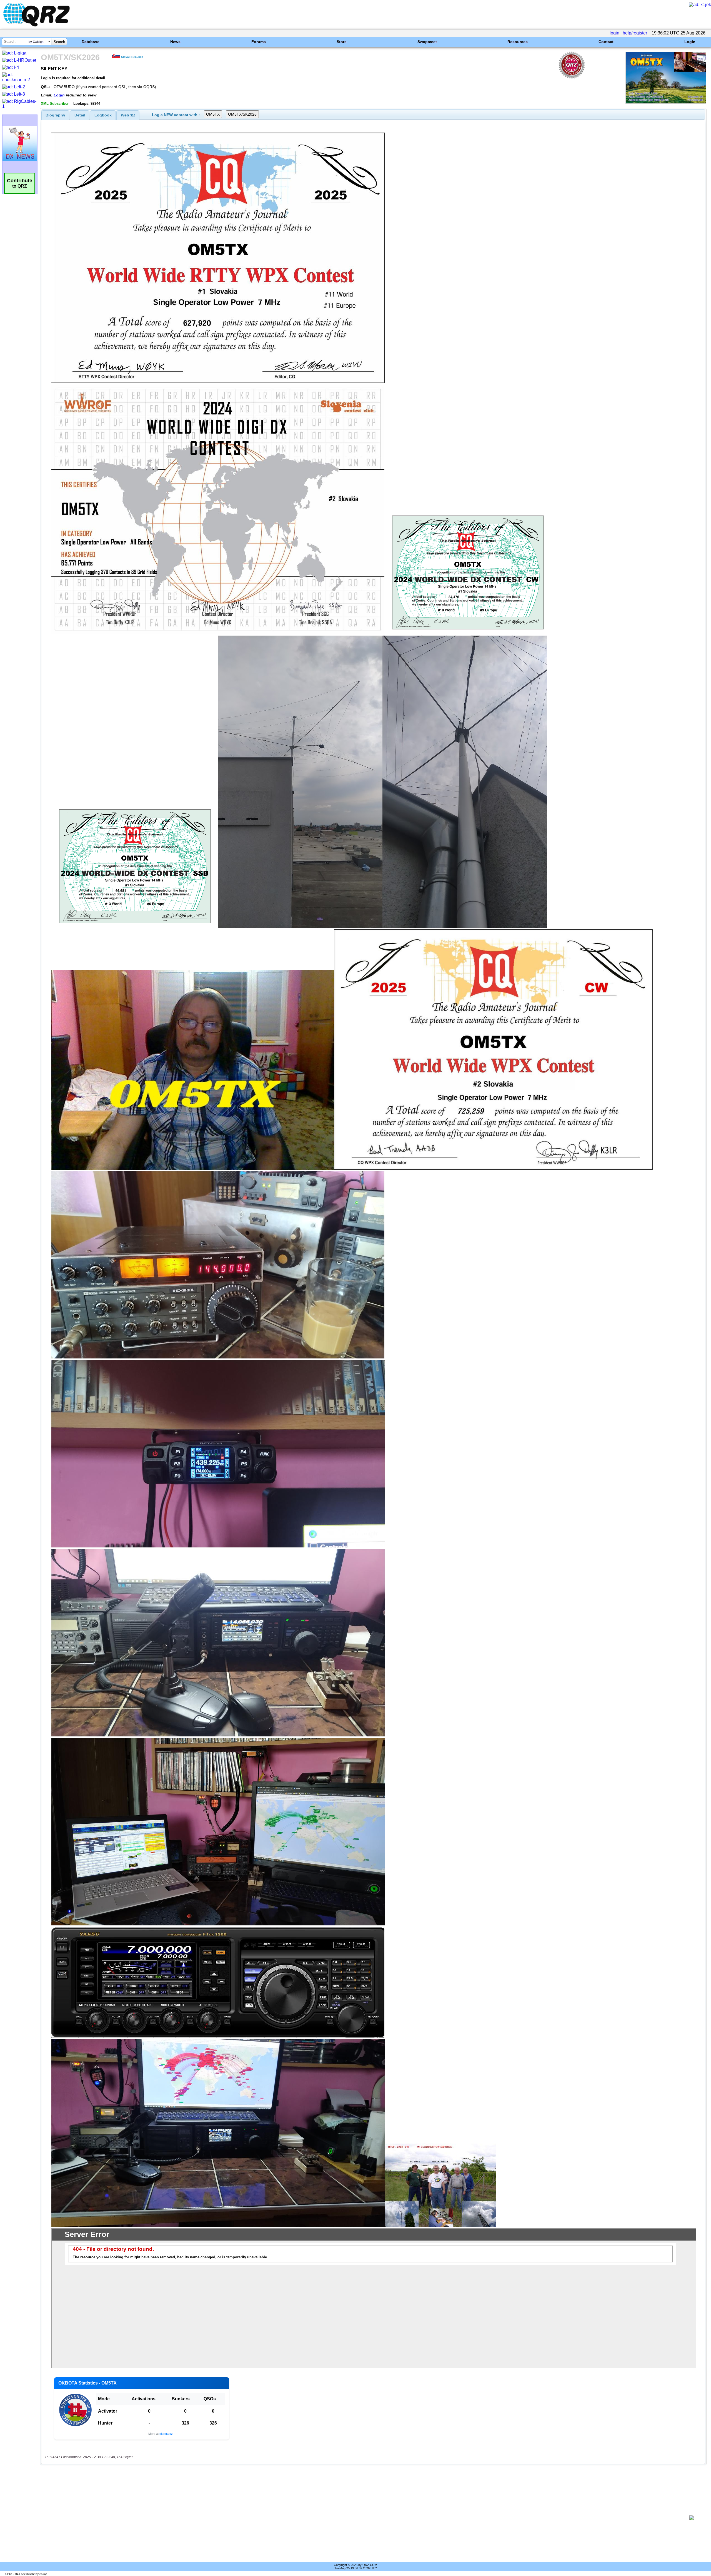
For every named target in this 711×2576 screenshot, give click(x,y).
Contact (606, 42)
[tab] (55, 115)
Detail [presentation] (80, 115)
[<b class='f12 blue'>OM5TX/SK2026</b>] (666, 102)
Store (342, 42)
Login (690, 42)
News (175, 42)
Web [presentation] (128, 115)
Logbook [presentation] (103, 115)
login (614, 33)
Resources (518, 42)
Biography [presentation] (55, 115)
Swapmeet (427, 42)
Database (91, 42)
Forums (259, 42)
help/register (635, 33)
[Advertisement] (363, 2518)
